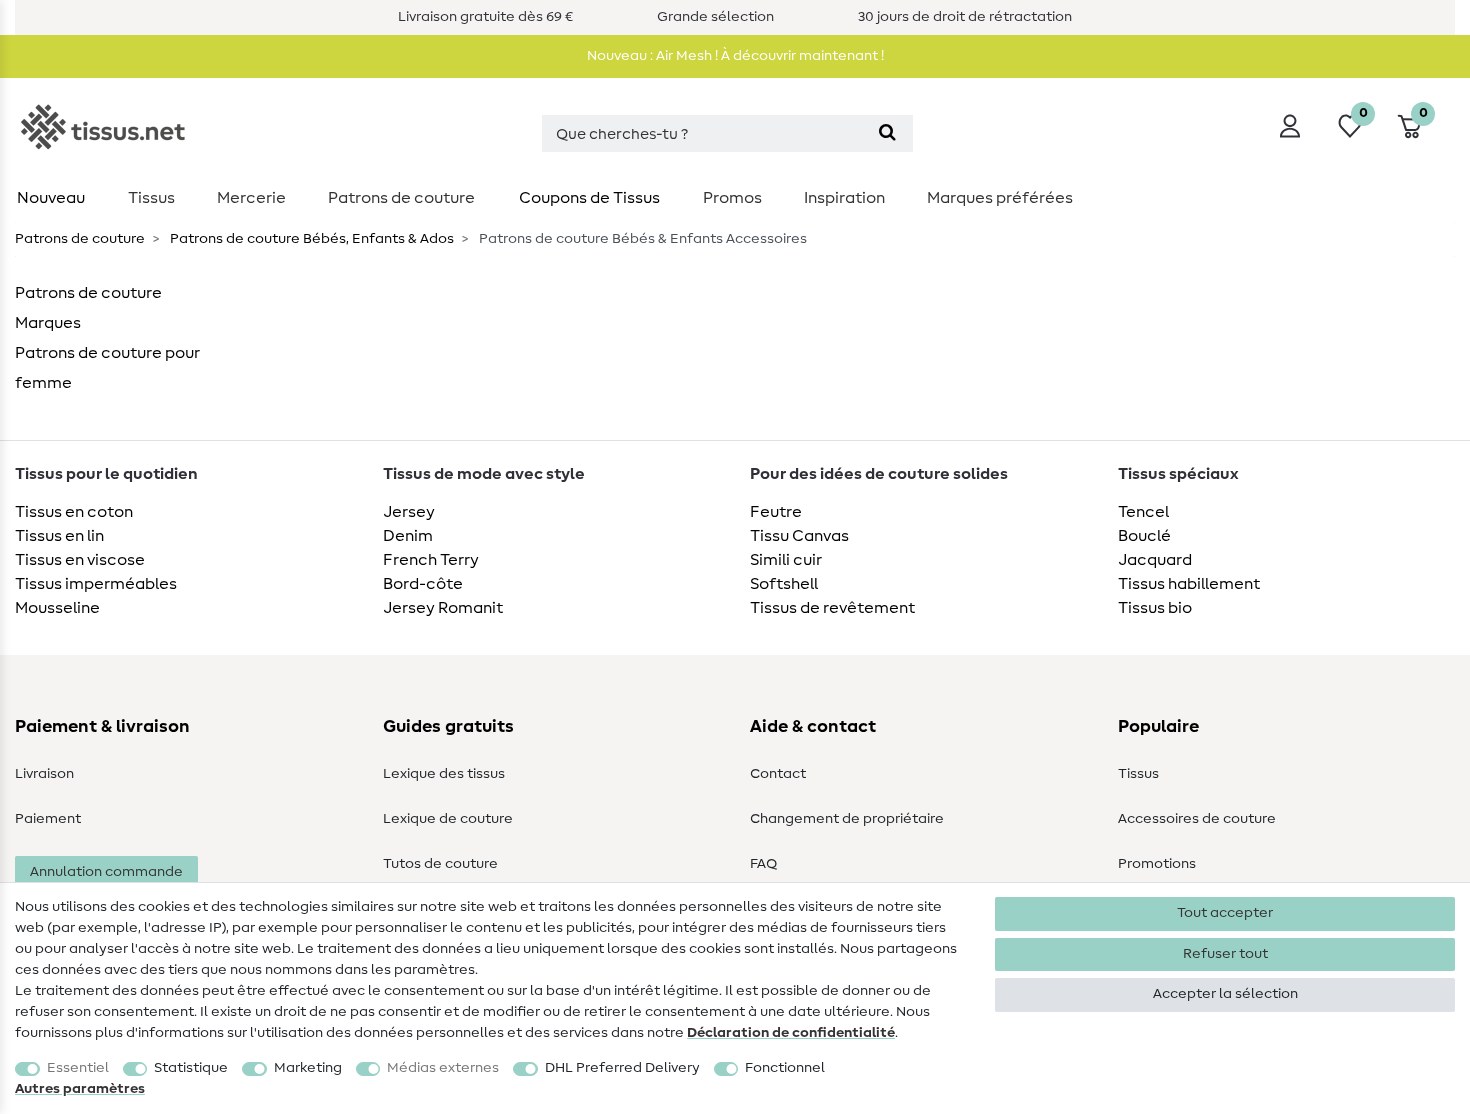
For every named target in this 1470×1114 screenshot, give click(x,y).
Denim (408, 536)
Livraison (44, 774)
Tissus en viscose (80, 560)
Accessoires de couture (1197, 819)
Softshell (784, 584)
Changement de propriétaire (847, 819)
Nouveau (51, 198)
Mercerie (251, 198)
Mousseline (57, 608)
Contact (778, 774)
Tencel (1143, 512)
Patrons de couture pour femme (107, 368)
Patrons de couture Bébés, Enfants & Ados (310, 239)
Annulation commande (106, 872)
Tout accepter (1225, 913)
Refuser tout (1225, 954)
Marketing (308, 1068)
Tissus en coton (74, 512)
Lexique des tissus (444, 774)
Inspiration (844, 198)
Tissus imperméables (96, 584)
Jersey (409, 512)
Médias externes (443, 1068)
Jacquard (1155, 560)
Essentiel (78, 1068)
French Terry (431, 560)
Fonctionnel (785, 1068)
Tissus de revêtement (832, 608)
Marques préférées (1000, 198)
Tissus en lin (59, 536)
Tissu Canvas (799, 536)
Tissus (151, 198)
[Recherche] (887, 133)
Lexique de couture (448, 819)
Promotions (1157, 864)
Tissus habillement (1189, 584)
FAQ (763, 864)
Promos (732, 198)
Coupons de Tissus (589, 198)
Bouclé (1144, 536)
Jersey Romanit (443, 608)
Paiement (48, 819)
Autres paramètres (80, 1089)
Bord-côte (423, 584)
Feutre (776, 512)
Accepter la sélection (1225, 994)
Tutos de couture (440, 864)
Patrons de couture (401, 198)
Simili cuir (786, 560)
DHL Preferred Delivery (622, 1068)
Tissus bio (1155, 608)
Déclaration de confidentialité (791, 1033)
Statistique (191, 1068)
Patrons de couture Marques (88, 308)
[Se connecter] (1290, 126)
